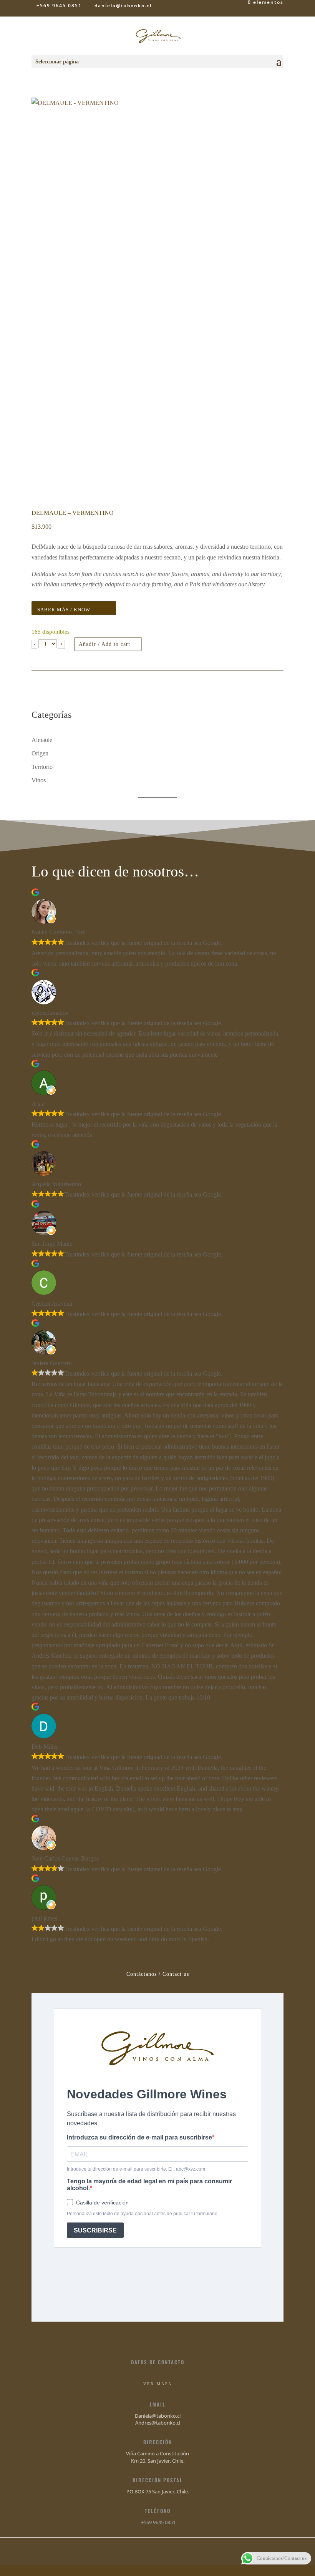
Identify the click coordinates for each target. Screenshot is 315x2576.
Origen (40, 753)
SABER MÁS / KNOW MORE (64, 611)
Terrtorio (42, 767)
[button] (34, 644)
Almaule (42, 740)
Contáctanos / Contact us (158, 1974)
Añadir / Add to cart (104, 644)
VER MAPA (158, 2384)
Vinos (39, 780)
